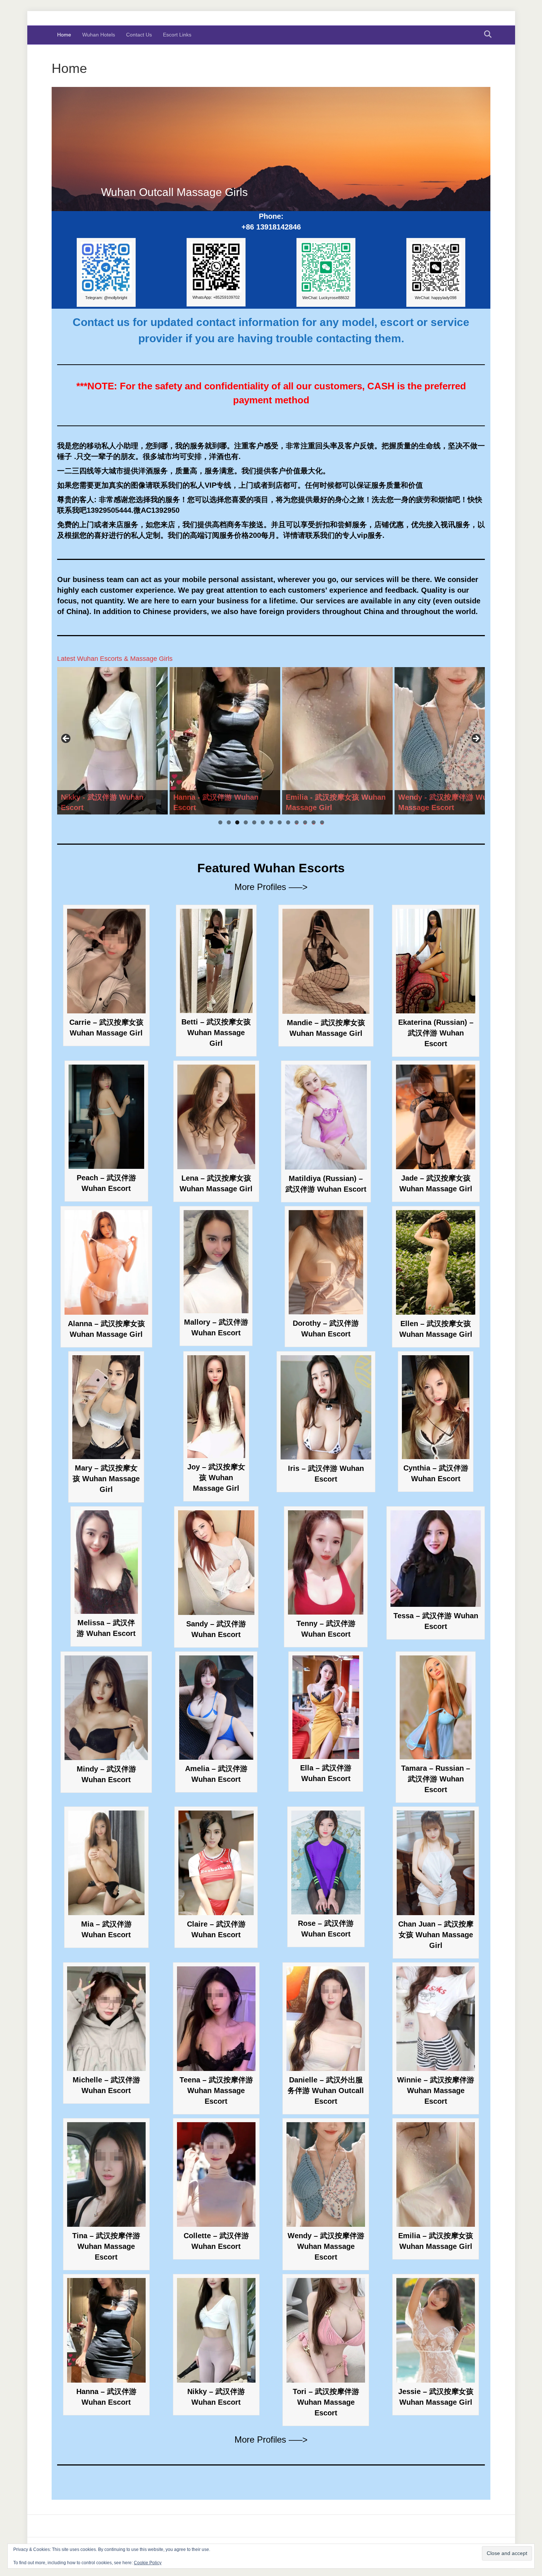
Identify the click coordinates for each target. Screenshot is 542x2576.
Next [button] (476, 739)
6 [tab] (263, 822)
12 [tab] (314, 822)
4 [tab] (246, 822)
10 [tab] (297, 822)
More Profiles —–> (271, 887)
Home (64, 35)
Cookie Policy (148, 2563)
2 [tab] (229, 822)
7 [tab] (271, 822)
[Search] (486, 34)
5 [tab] (254, 822)
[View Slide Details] (112, 741)
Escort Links (177, 35)
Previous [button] (66, 739)
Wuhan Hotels (99, 35)
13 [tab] (322, 822)
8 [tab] (280, 822)
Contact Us (139, 35)
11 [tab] (305, 822)
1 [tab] (220, 822)
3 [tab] (237, 822)
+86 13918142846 (271, 227)
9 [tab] (288, 822)
